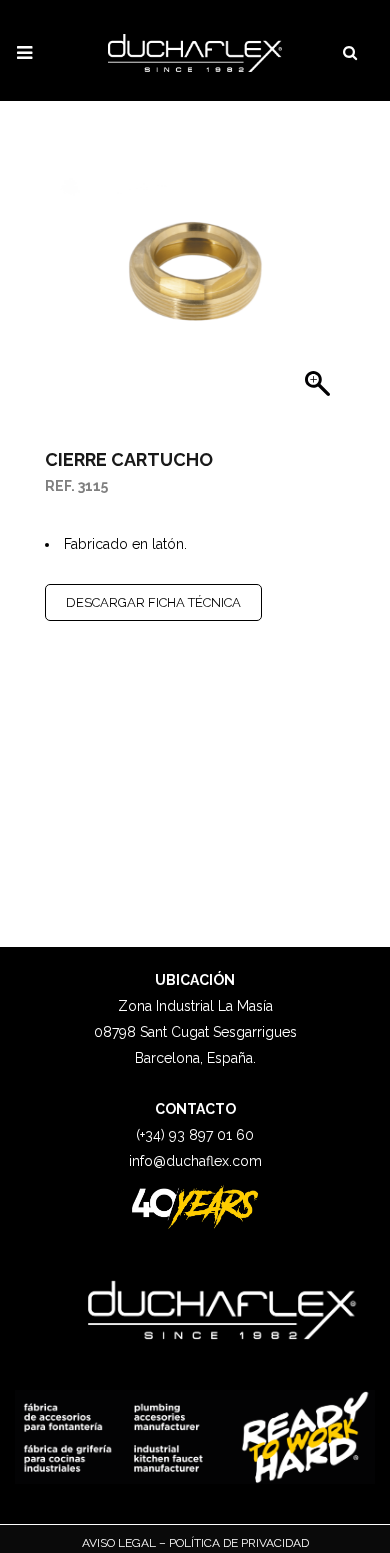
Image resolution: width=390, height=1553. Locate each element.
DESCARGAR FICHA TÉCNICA (153, 602)
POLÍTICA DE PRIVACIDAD (237, 1543)
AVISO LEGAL (120, 1543)
